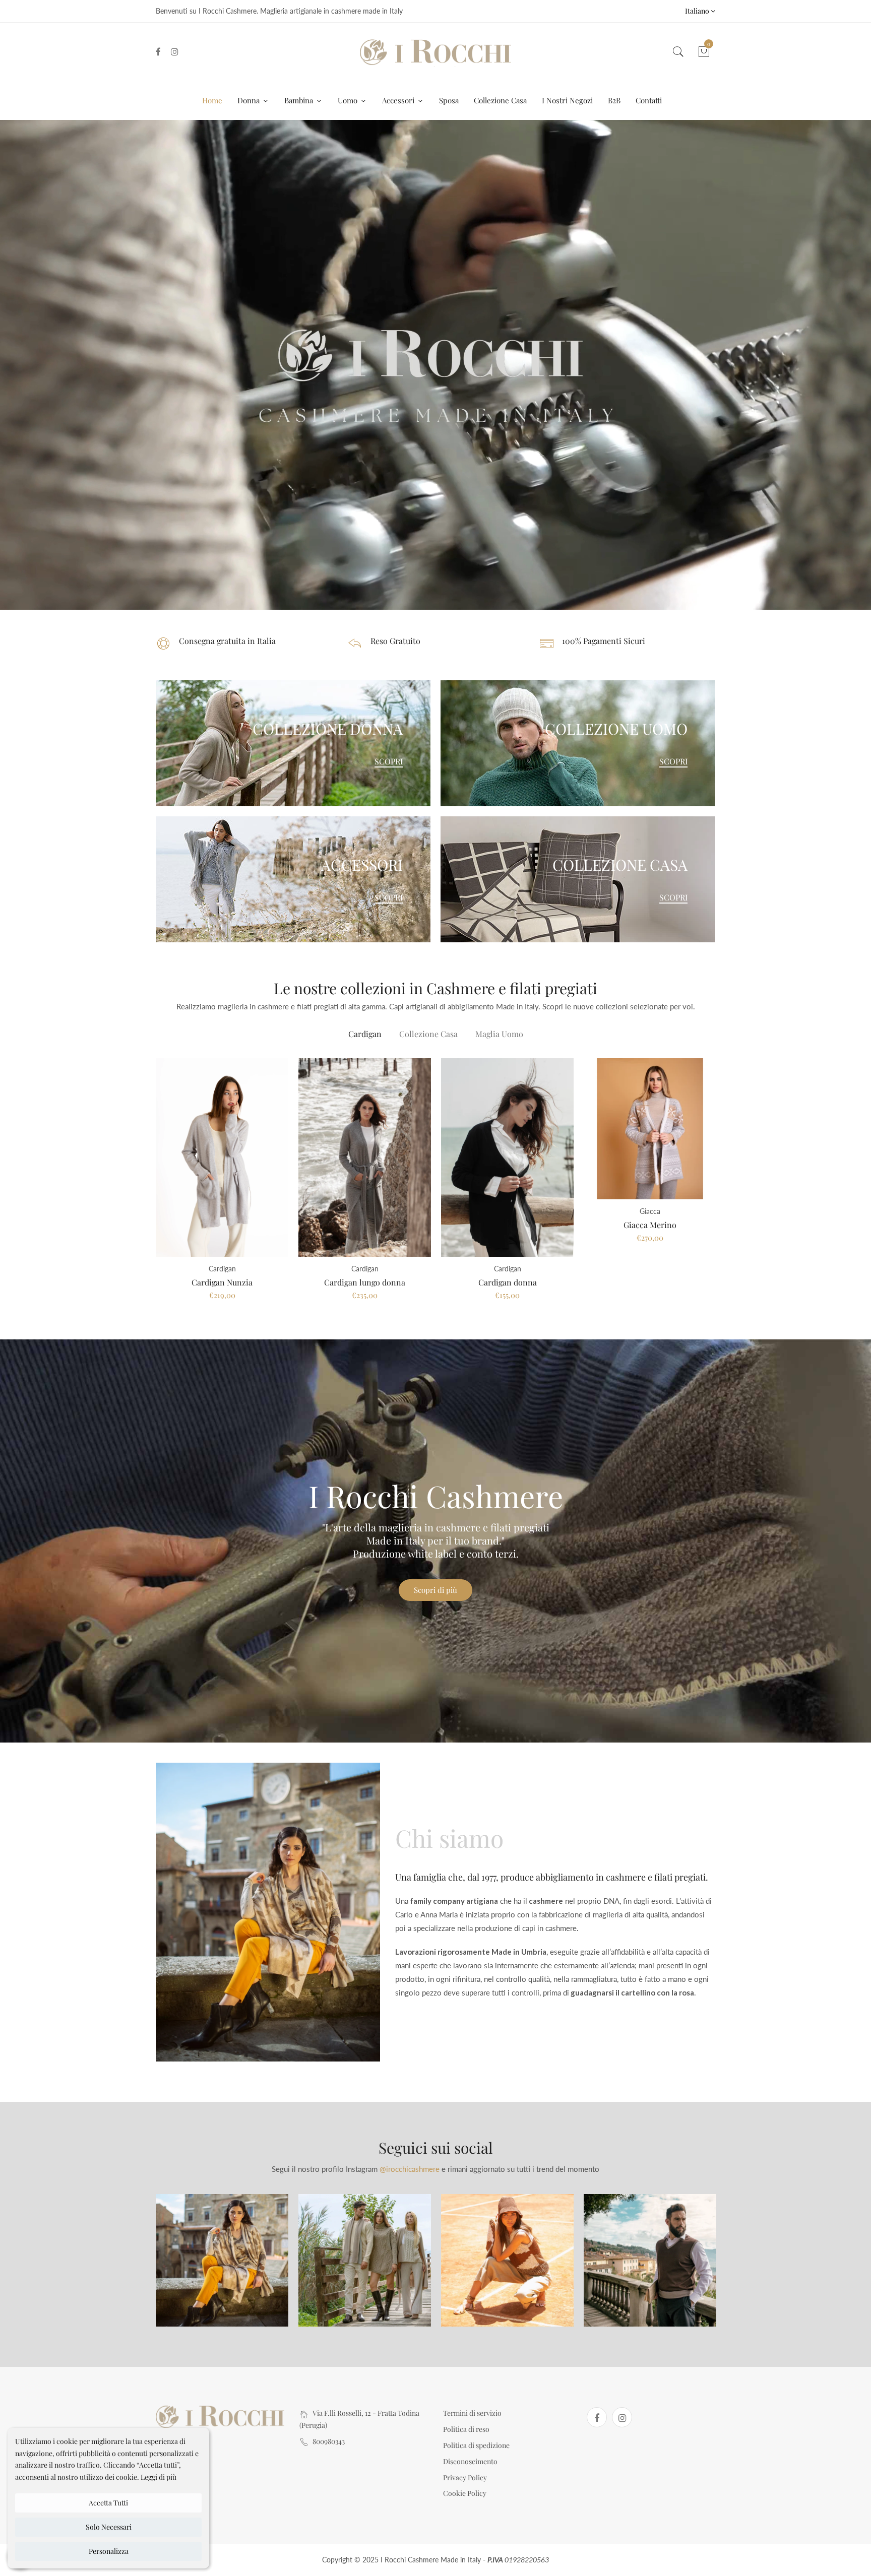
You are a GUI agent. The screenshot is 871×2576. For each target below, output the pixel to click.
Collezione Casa (500, 100)
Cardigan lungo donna (365, 1282)
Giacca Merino (650, 1225)
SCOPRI (389, 761)
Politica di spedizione (476, 2445)
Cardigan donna (508, 1282)
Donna (250, 100)
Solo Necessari (109, 2527)
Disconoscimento (470, 2461)
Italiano (698, 11)
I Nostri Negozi (567, 100)
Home (212, 100)
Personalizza (109, 2551)
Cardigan (365, 1034)
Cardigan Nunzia (222, 1282)
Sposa (449, 100)
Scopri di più (435, 1590)
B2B (614, 100)
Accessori (399, 100)
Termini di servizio (472, 2413)
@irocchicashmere (410, 2169)
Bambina (300, 100)
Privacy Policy (465, 2477)
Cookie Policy (465, 2493)
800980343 (329, 2441)
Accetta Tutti (108, 2503)
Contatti (649, 100)
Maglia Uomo (499, 1034)
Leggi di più (159, 2477)
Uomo (349, 100)
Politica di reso (466, 2429)
